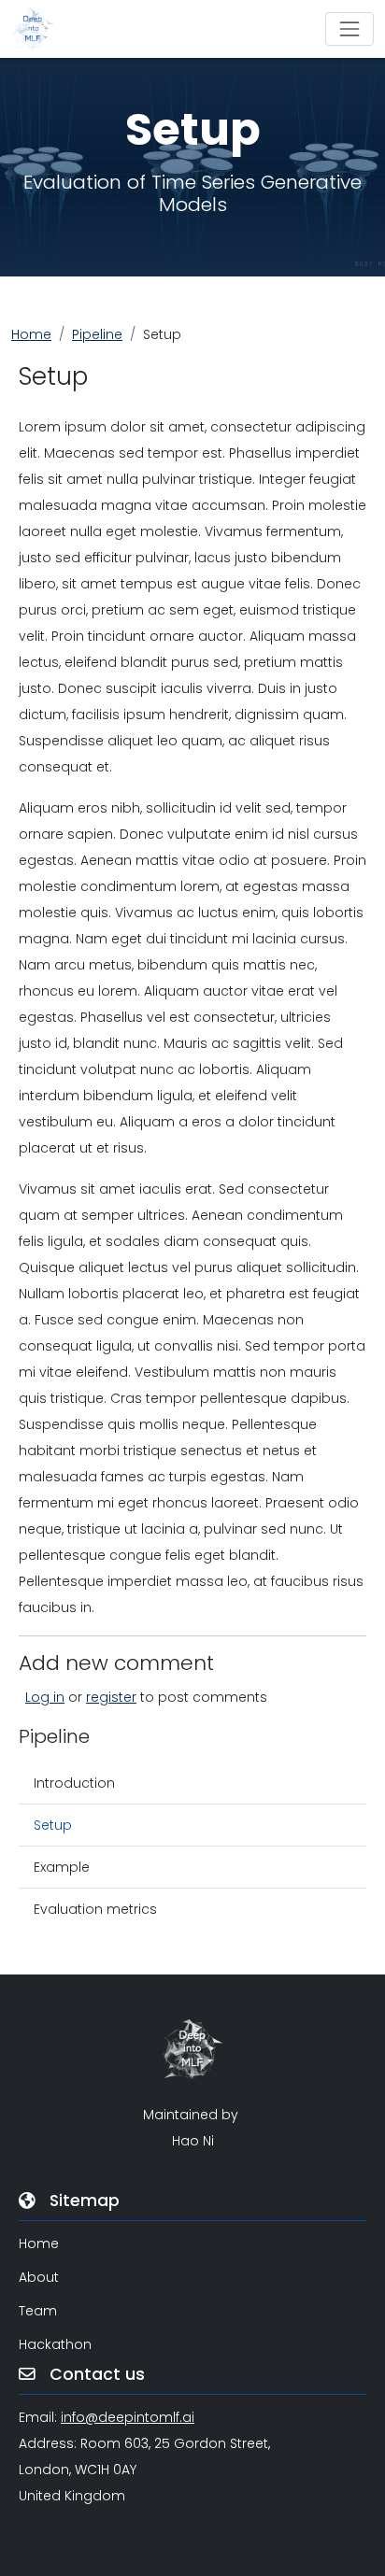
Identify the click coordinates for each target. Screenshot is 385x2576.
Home (31, 334)
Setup (53, 1825)
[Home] (40, 29)
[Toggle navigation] (349, 29)
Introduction (74, 1783)
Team (38, 2311)
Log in (45, 1697)
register (111, 1697)
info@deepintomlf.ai (128, 2417)
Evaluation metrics (95, 1909)
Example (62, 1867)
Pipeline (97, 334)
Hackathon (55, 2344)
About (39, 2277)
